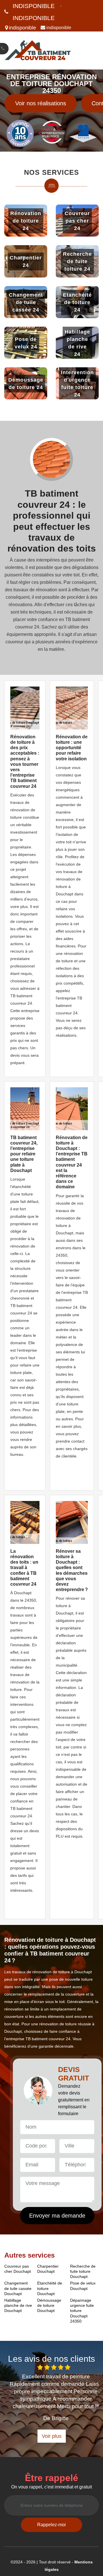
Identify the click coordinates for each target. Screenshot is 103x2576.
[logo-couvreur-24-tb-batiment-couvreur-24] (38, 50)
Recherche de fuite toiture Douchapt (83, 2271)
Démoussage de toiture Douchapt (49, 2305)
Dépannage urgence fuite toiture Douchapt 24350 (82, 2311)
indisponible (34, 6)
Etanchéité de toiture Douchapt (50, 2288)
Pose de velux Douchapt (83, 2286)
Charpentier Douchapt (48, 2269)
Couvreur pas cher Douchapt (18, 2269)
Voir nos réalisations (41, 103)
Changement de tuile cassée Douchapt (18, 2288)
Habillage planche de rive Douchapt (18, 2305)
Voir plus (52, 2436)
